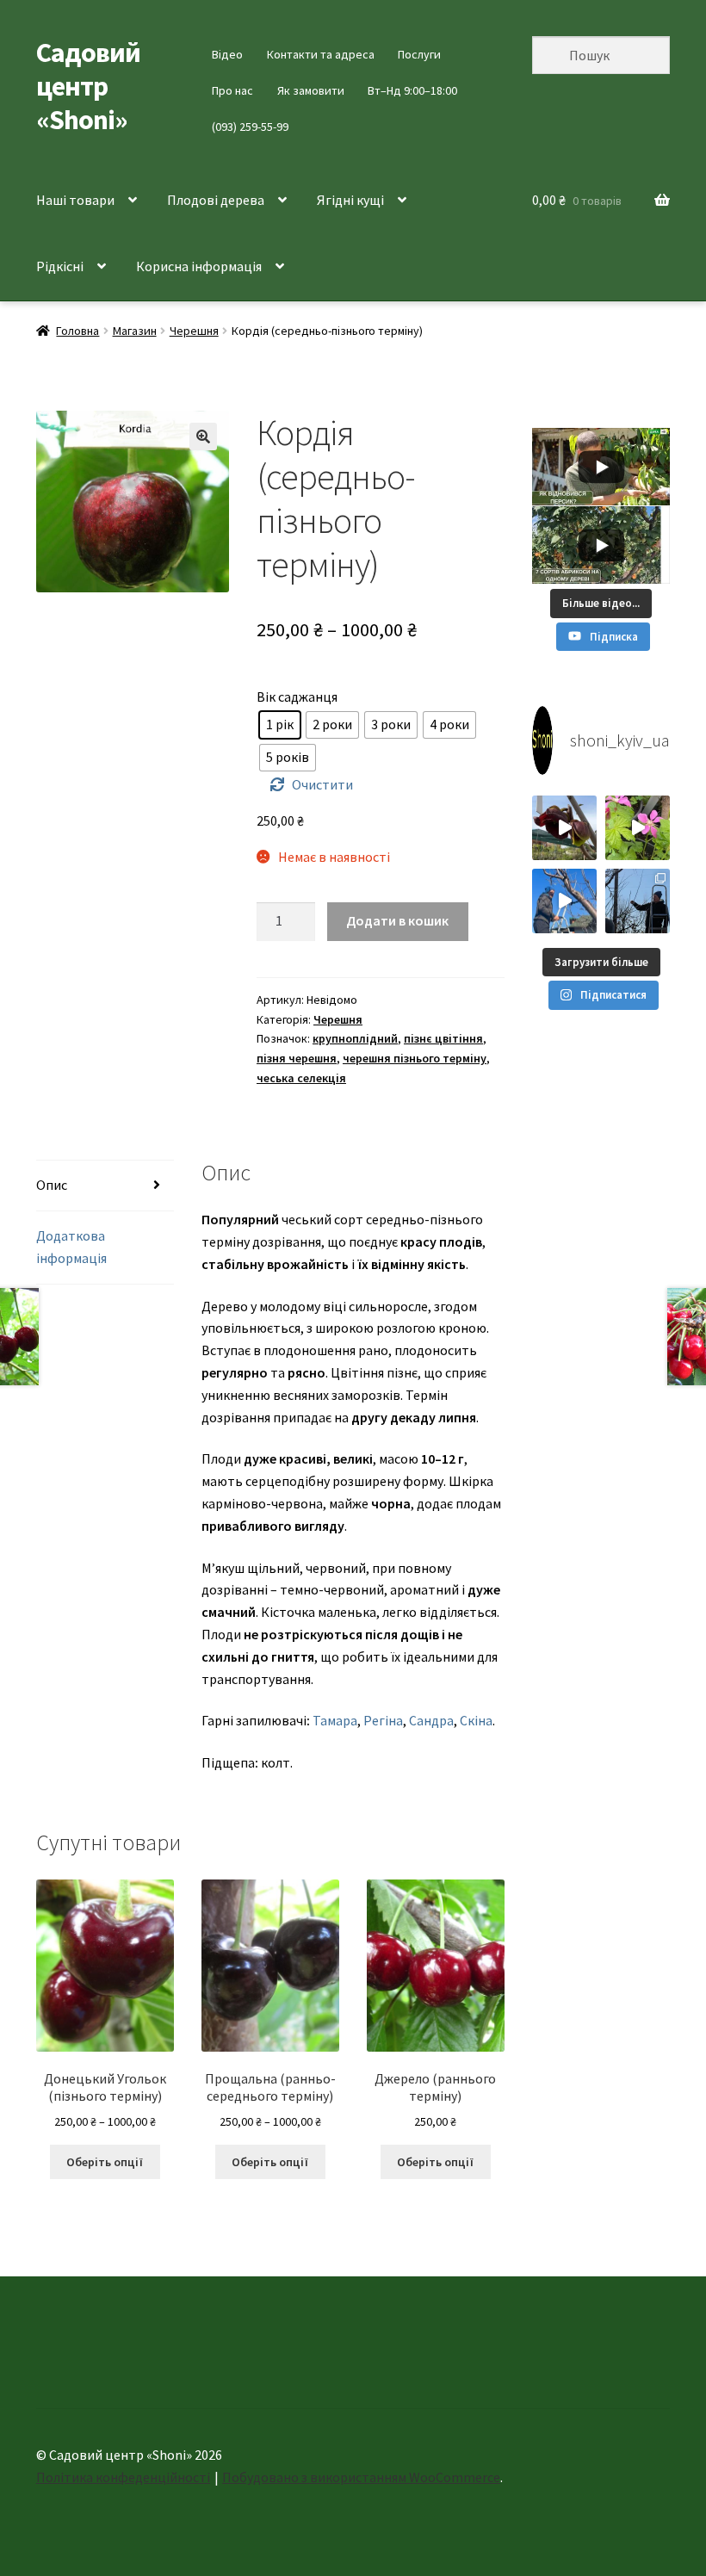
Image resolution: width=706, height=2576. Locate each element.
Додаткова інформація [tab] (71, 1247)
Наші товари (75, 200)
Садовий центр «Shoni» (88, 86)
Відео (227, 54)
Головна (77, 331)
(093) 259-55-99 (250, 127)
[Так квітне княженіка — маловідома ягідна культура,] (638, 828)
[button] (203, 437)
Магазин (135, 331)
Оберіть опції (105, 2162)
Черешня (194, 331)
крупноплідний (355, 1038)
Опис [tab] (52, 1185)
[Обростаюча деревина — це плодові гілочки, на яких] (564, 901)
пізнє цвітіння (443, 1038)
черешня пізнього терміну (415, 1058)
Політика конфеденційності (123, 2477)
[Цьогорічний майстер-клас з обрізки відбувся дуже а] (638, 901)
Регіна (383, 1720)
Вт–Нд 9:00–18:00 (412, 90)
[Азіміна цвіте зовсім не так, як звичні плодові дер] (564, 828)
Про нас (232, 90)
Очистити (322, 784)
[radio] (280, 725)
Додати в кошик (397, 920)
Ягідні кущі (350, 200)
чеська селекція (301, 1078)
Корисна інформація (199, 266)
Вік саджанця (297, 697)
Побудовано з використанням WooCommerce (361, 2477)
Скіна (476, 1720)
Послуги (419, 54)
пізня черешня (297, 1058)
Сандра (431, 1720)
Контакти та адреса (321, 54)
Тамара (335, 1720)
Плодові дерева (216, 200)
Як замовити (311, 90)
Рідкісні (60, 266)
